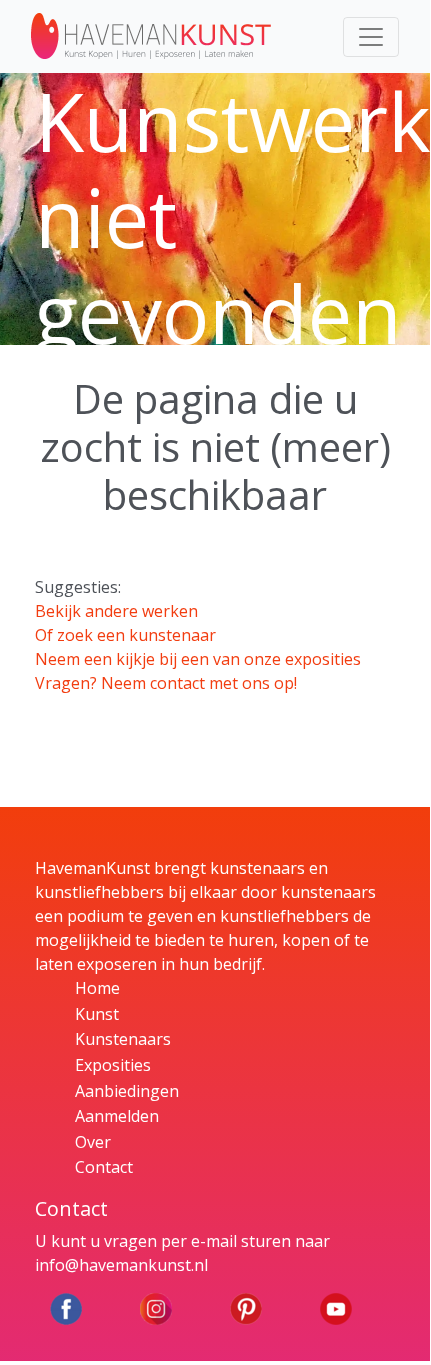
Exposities (113, 1065)
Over (93, 1142)
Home (97, 988)
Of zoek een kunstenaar (125, 635)
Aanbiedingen (127, 1091)
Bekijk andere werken (116, 611)
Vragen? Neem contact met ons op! (166, 683)
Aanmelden (117, 1116)
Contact (104, 1167)
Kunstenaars (123, 1039)
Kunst (97, 1014)
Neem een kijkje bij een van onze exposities (198, 659)
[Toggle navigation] (371, 37)
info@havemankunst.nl (121, 1265)
